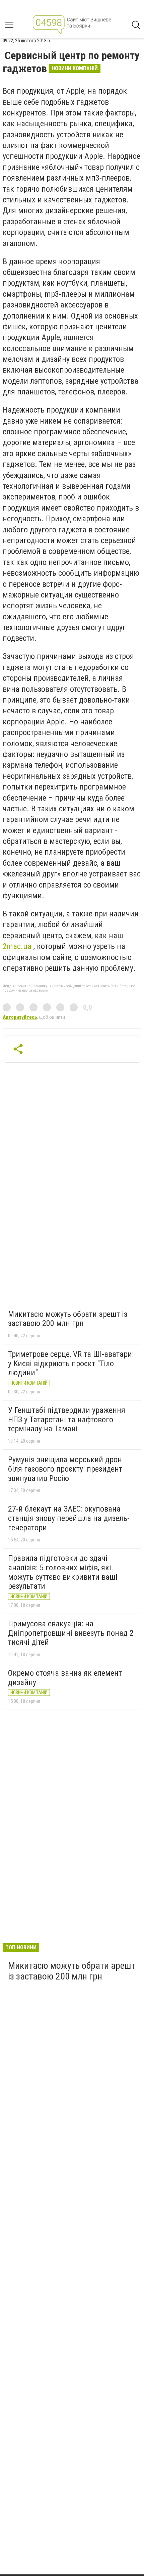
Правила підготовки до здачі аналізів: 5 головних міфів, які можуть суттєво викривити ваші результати (63, 1572)
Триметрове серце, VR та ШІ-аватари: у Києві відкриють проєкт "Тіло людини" (71, 1363)
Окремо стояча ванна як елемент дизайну (65, 1678)
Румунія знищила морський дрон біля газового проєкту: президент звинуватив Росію (65, 1469)
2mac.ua (17, 946)
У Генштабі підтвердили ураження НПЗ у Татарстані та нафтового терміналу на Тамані (67, 1419)
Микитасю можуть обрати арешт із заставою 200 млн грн (68, 1319)
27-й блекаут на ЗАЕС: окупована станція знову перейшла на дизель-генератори (69, 1518)
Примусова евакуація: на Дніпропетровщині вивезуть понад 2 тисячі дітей (71, 1633)
